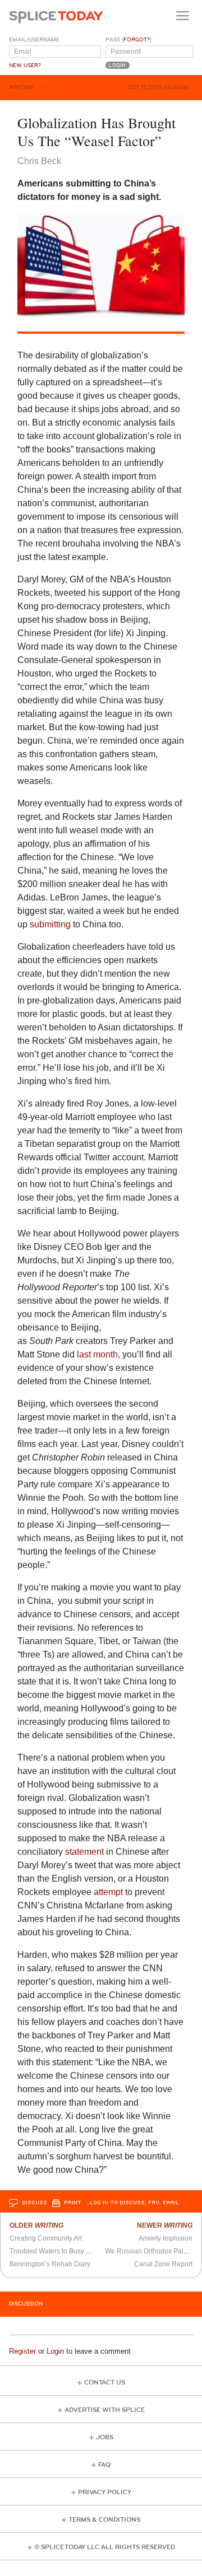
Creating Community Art (46, 2238)
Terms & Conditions (104, 2520)
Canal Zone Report (163, 2264)
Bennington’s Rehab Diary (50, 2264)
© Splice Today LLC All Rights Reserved (105, 2547)
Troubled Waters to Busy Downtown (64, 2251)
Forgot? (137, 40)
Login (55, 2351)
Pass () (128, 40)
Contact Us (105, 2383)
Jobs (105, 2437)
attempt (108, 1892)
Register (22, 2351)
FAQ (104, 2465)
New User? (25, 66)
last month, (98, 1354)
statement (84, 1852)
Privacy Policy (105, 2492)
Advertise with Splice (105, 2410)
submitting (50, 924)
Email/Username (34, 40)
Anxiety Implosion (166, 2238)
